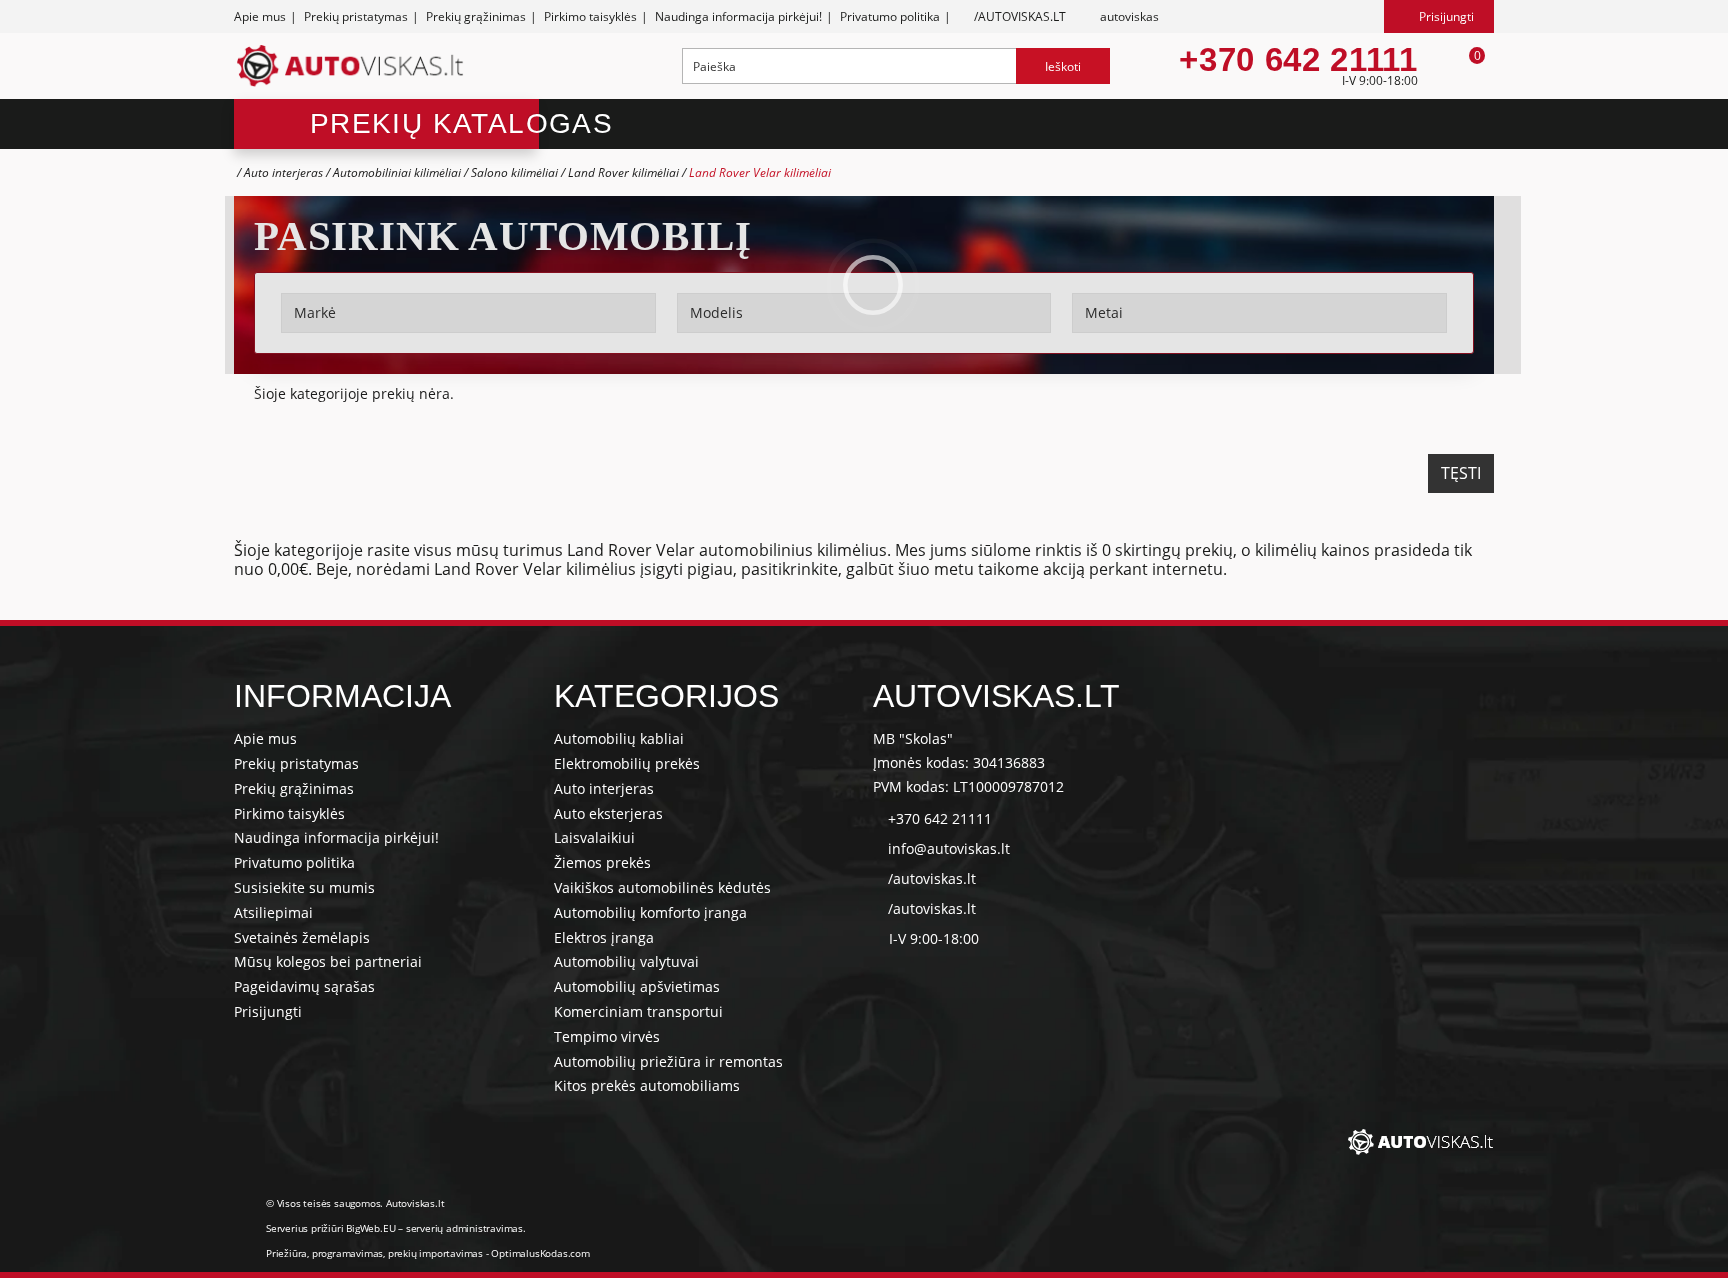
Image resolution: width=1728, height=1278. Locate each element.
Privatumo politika (890, 16)
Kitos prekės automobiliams (647, 1085)
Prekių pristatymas (356, 16)
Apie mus (260, 16)
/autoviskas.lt (932, 878)
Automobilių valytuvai (626, 961)
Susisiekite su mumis (304, 887)
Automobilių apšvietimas (637, 986)
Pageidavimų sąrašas (304, 986)
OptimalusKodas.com (540, 1253)
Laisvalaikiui (594, 837)
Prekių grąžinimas (476, 16)
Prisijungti (268, 1011)
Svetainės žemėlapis (302, 937)
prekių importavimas (435, 1253)
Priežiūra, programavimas (324, 1253)
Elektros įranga (604, 937)
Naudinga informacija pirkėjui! (738, 16)
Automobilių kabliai (619, 738)
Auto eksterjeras (608, 813)
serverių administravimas (464, 1228)
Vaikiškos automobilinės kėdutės (662, 887)
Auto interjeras (283, 172)
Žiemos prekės (602, 862)
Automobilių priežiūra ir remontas (668, 1061)
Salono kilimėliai (514, 172)
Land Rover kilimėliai (625, 172)
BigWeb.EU (370, 1228)
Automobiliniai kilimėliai (397, 172)
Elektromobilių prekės (627, 763)
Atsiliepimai (273, 912)
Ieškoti (1063, 66)
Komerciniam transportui (638, 1011)
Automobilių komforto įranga (650, 912)
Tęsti (1461, 473)
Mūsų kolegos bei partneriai (328, 961)
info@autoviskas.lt (949, 848)
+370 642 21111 (1298, 60)
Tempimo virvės (607, 1036)
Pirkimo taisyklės (590, 16)
